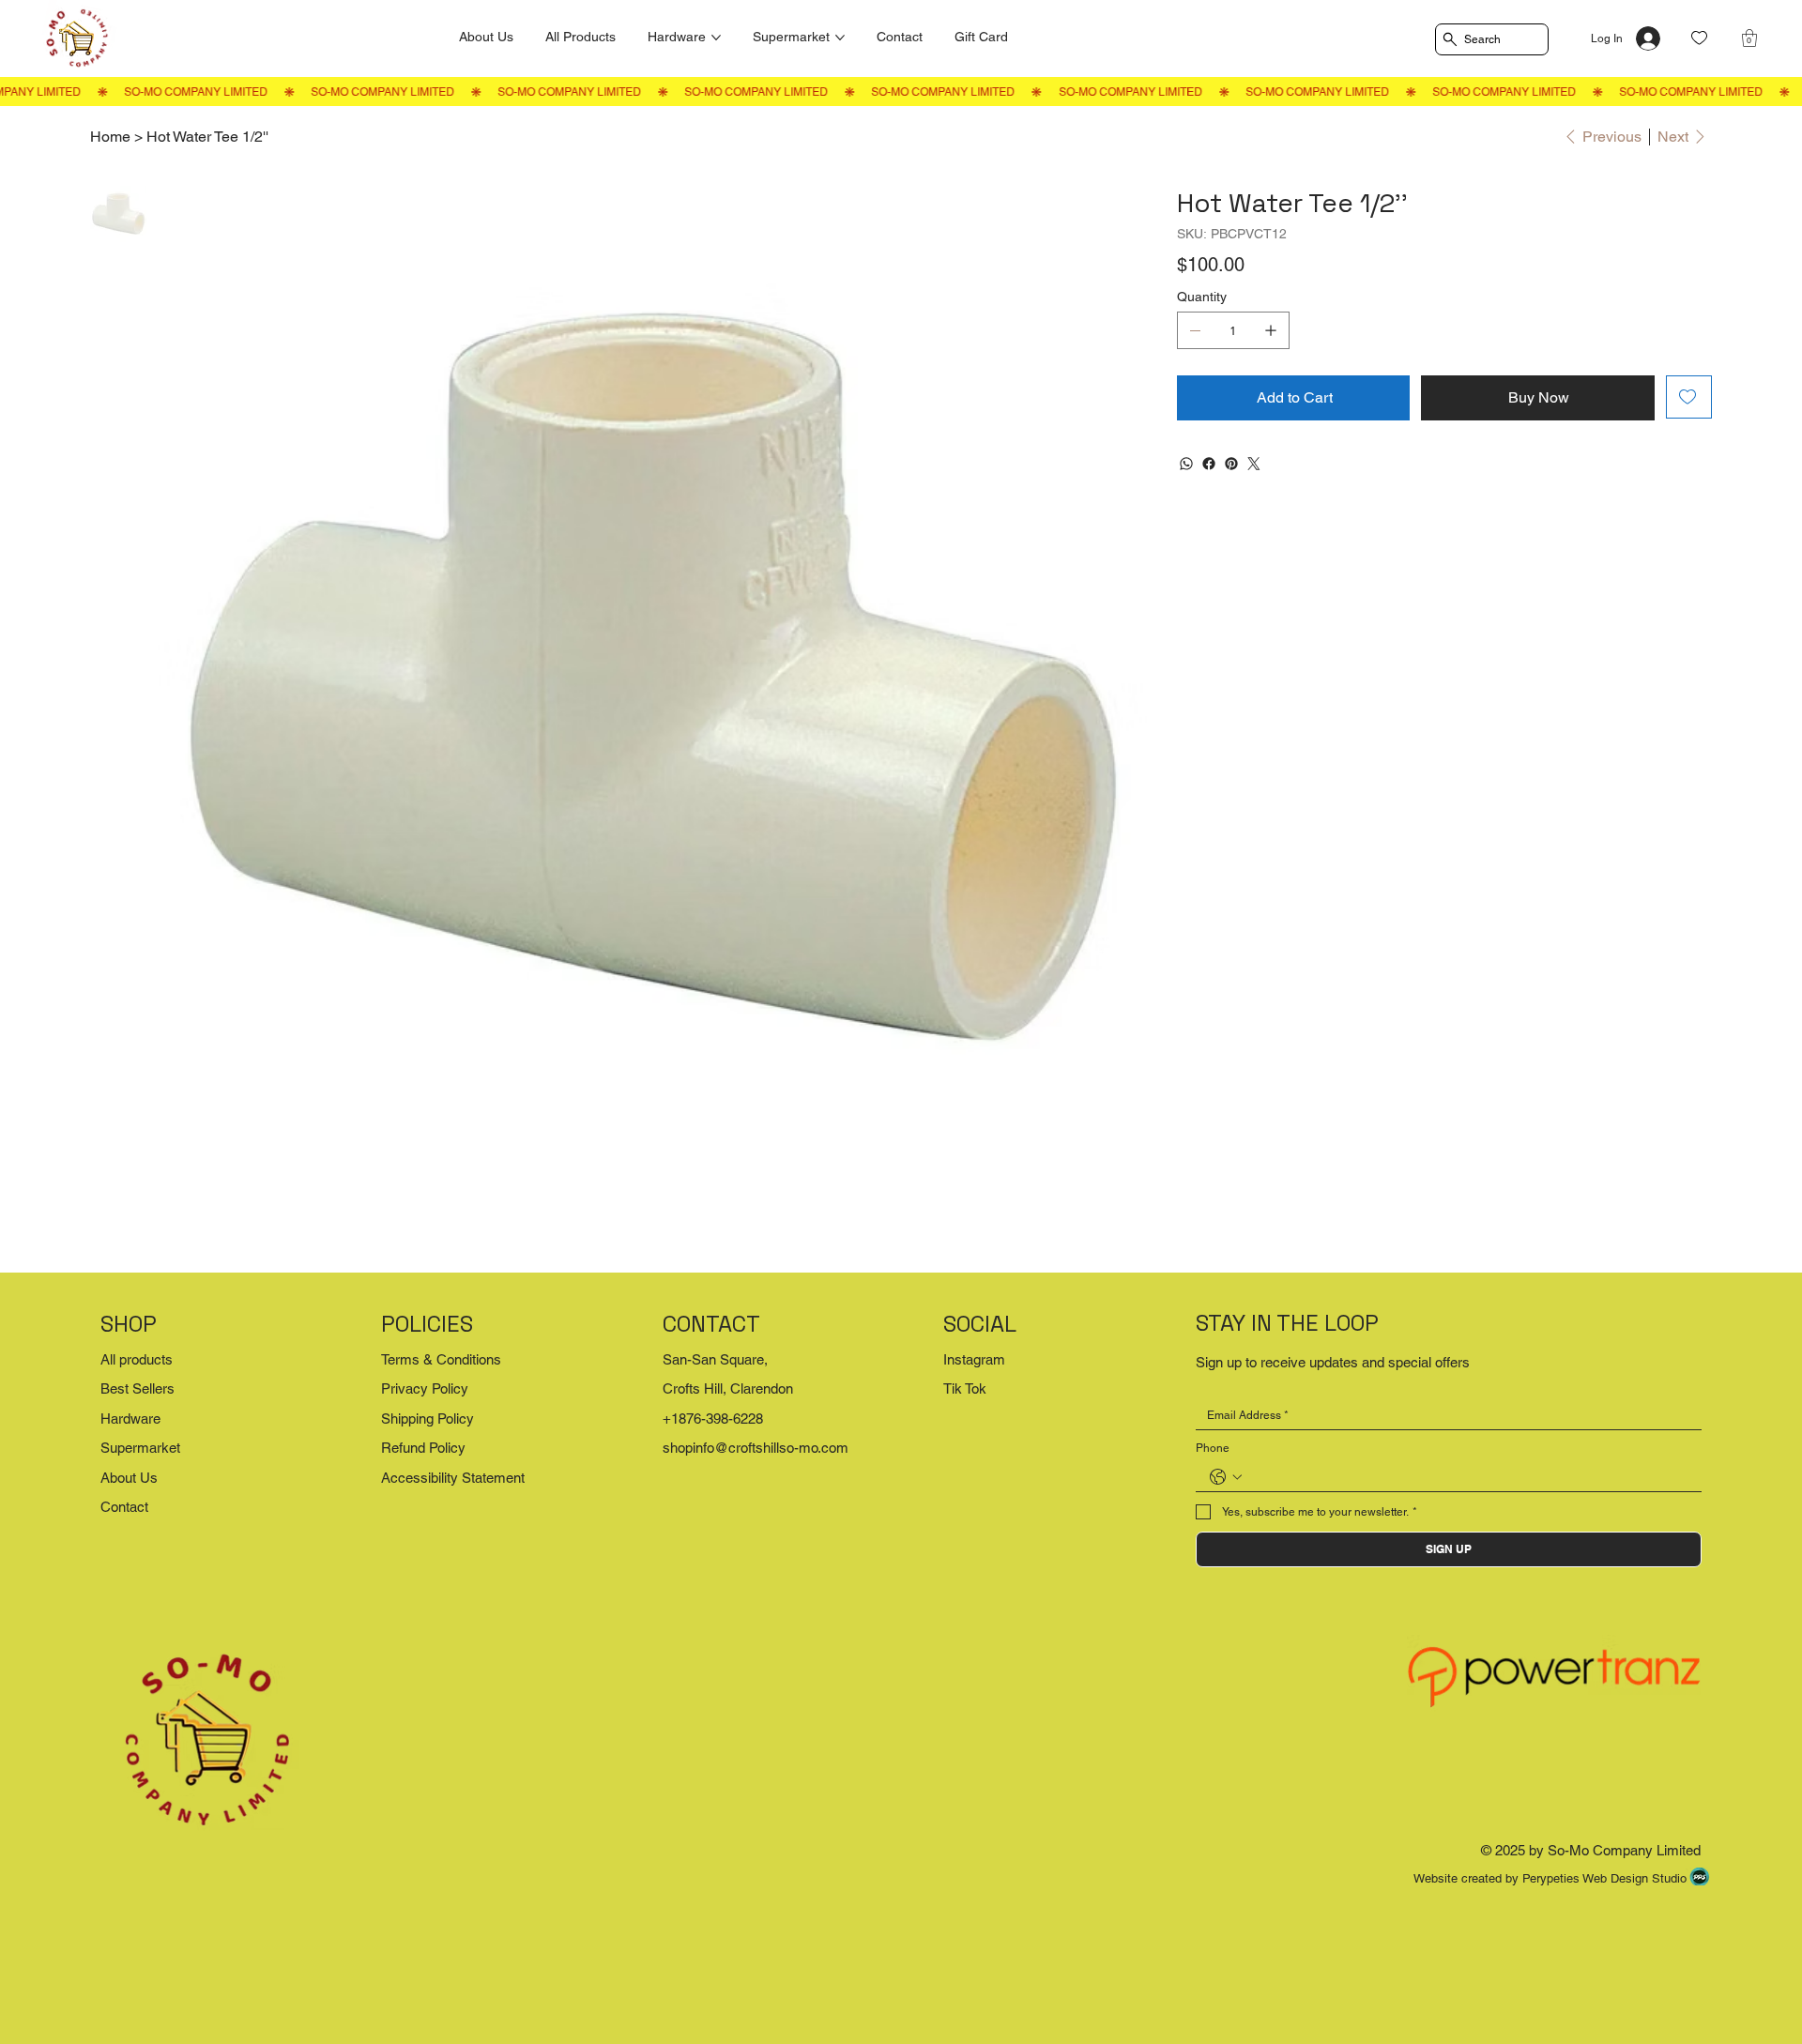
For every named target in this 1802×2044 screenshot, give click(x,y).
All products (137, 1359)
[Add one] (1271, 330)
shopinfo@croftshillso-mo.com (756, 1448)
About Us (129, 1478)
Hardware (130, 1419)
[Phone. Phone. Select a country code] (1226, 1477)
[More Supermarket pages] (840, 38)
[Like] (1699, 38)
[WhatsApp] (1186, 464)
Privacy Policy (425, 1388)
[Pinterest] (1231, 464)
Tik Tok (965, 1388)
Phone (1213, 1448)
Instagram (974, 1359)
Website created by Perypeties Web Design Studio (1550, 1878)
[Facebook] (1209, 464)
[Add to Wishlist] (1689, 397)
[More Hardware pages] (716, 38)
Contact (124, 1507)
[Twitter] (1254, 464)
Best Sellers (137, 1388)
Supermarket (140, 1448)
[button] (1749, 38)
